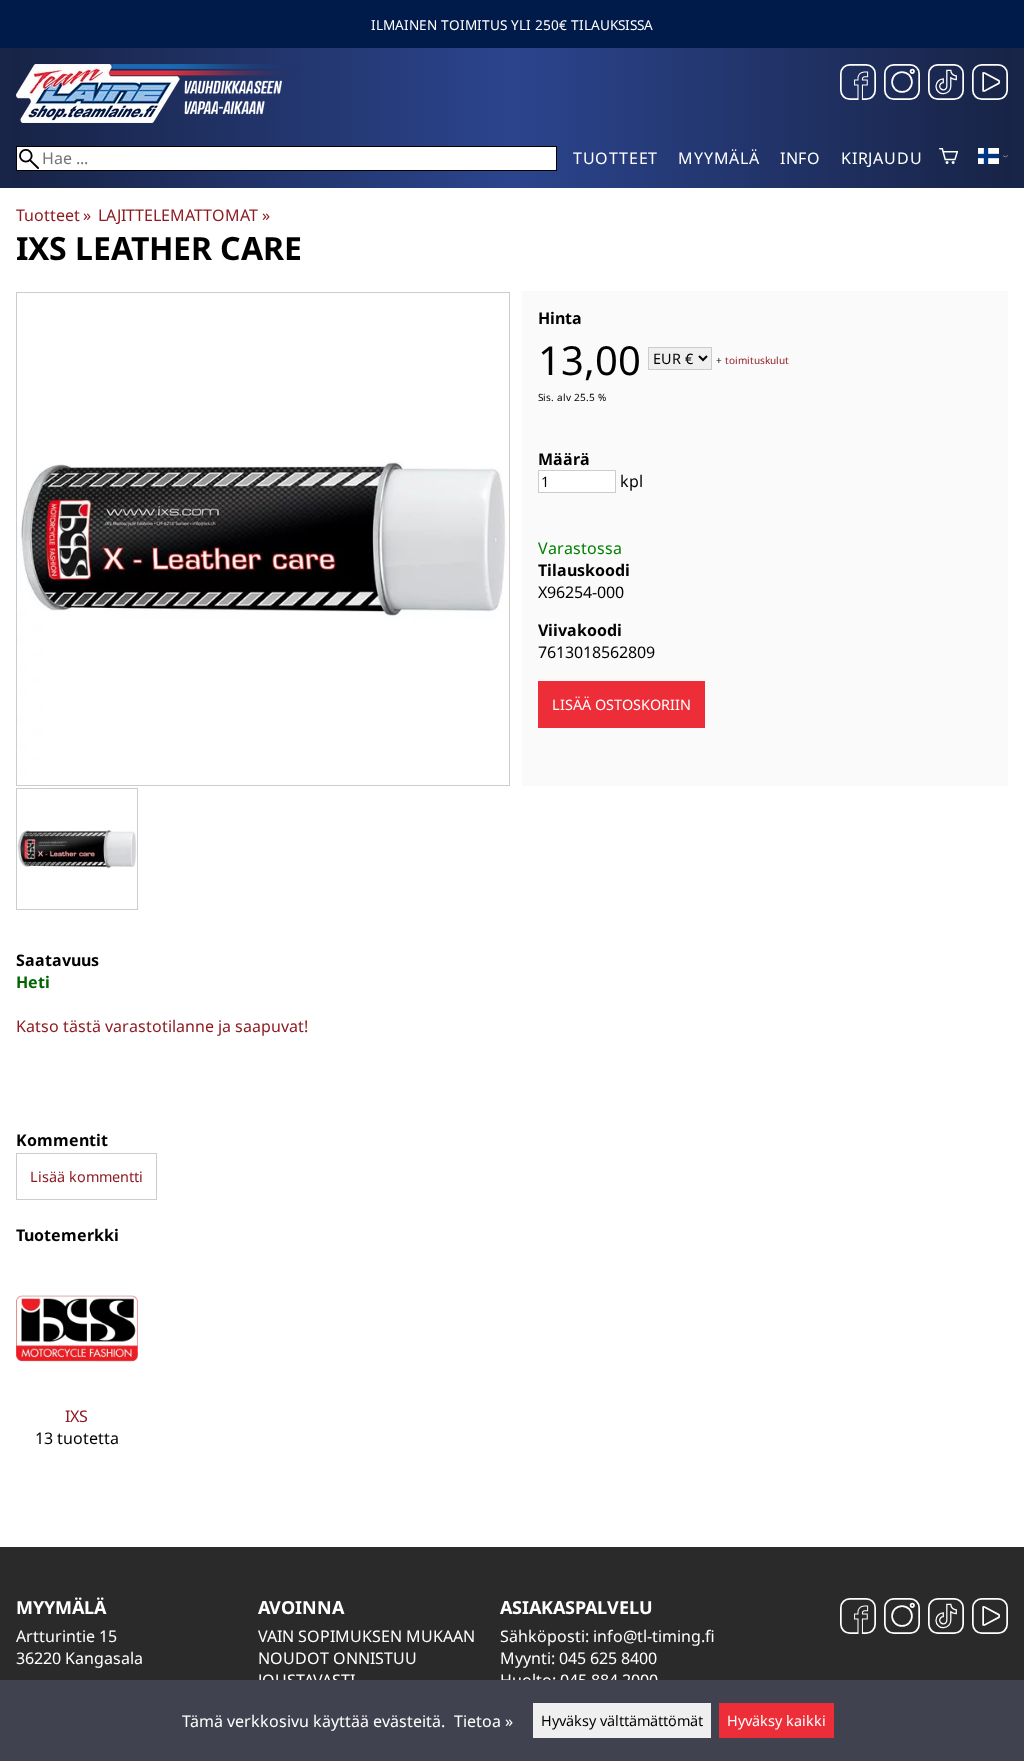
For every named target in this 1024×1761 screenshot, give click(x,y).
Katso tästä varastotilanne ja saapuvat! (162, 1026)
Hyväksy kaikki (776, 1720)
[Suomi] (993, 158)
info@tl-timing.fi (654, 1636)
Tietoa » (483, 1721)
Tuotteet (615, 158)
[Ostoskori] (948, 158)
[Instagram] (902, 84)
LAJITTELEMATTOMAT (183, 215)
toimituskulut (757, 360)
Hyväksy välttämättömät (622, 1720)
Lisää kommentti (86, 1176)
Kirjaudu (881, 158)
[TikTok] (946, 84)
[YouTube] (990, 84)
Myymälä (719, 158)
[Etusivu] (166, 117)
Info (800, 158)
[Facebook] (858, 84)
